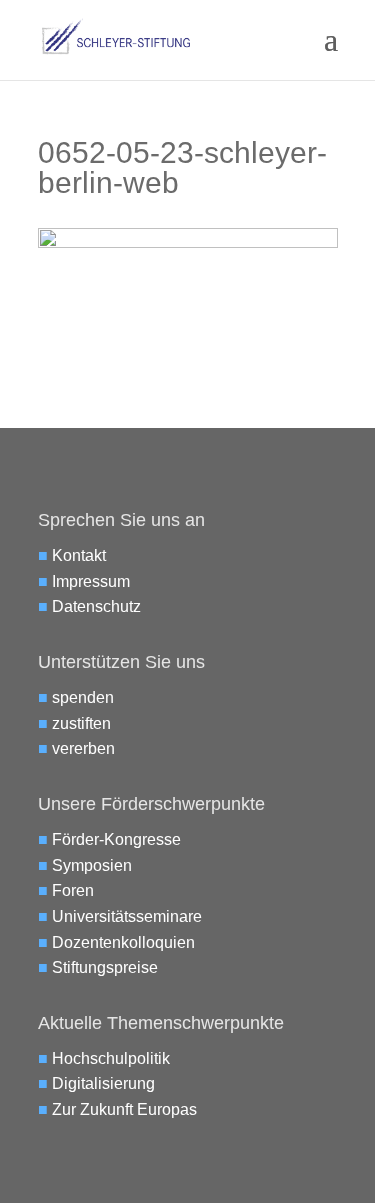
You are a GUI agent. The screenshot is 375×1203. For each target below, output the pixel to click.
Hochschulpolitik (111, 1058)
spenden (83, 697)
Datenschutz (96, 606)
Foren (73, 890)
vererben (83, 748)
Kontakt (79, 555)
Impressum (91, 581)
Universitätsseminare (127, 916)
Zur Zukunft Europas (124, 1109)
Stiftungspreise (105, 967)
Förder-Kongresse (116, 839)
